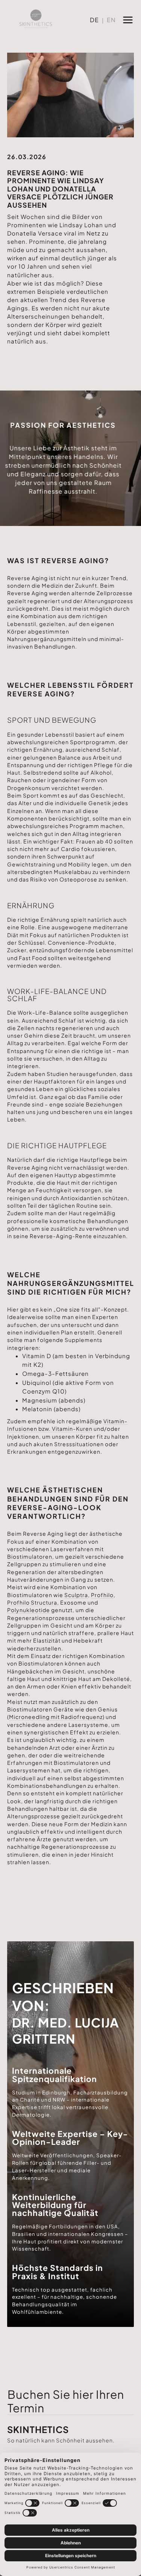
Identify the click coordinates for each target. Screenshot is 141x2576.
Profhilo (102, 1595)
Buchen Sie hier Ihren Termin (66, 2401)
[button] (128, 19)
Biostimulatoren (30, 1556)
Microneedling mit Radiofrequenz (56, 1717)
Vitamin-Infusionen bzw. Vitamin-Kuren (67, 1425)
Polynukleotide (29, 1610)
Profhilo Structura (32, 1602)
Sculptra (76, 1595)
